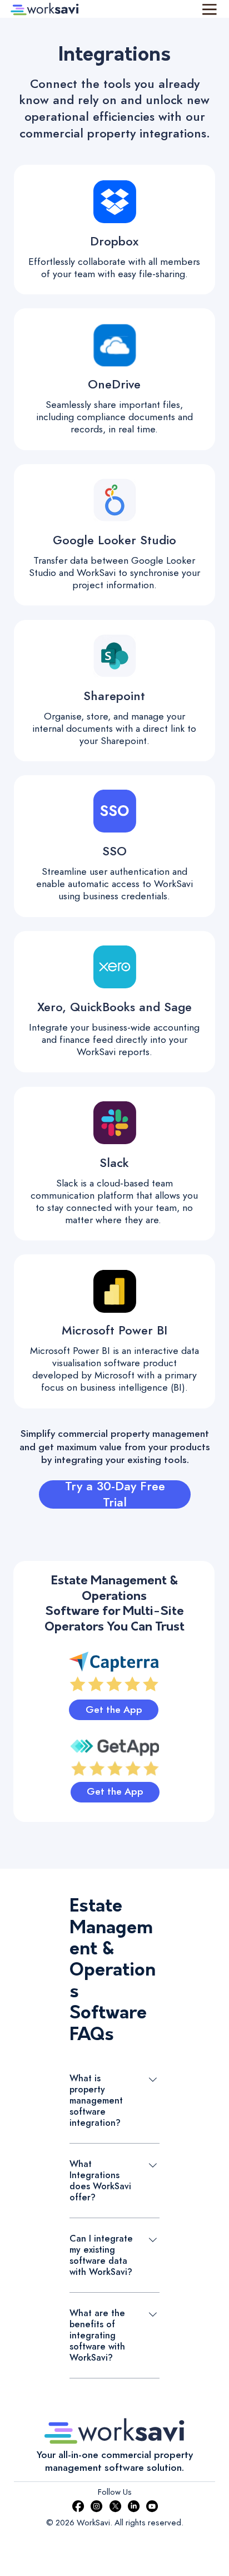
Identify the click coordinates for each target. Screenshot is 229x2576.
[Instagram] (96, 2506)
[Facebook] (78, 2506)
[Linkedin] (134, 2506)
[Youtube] (152, 2506)
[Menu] (210, 9)
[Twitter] (115, 2506)
